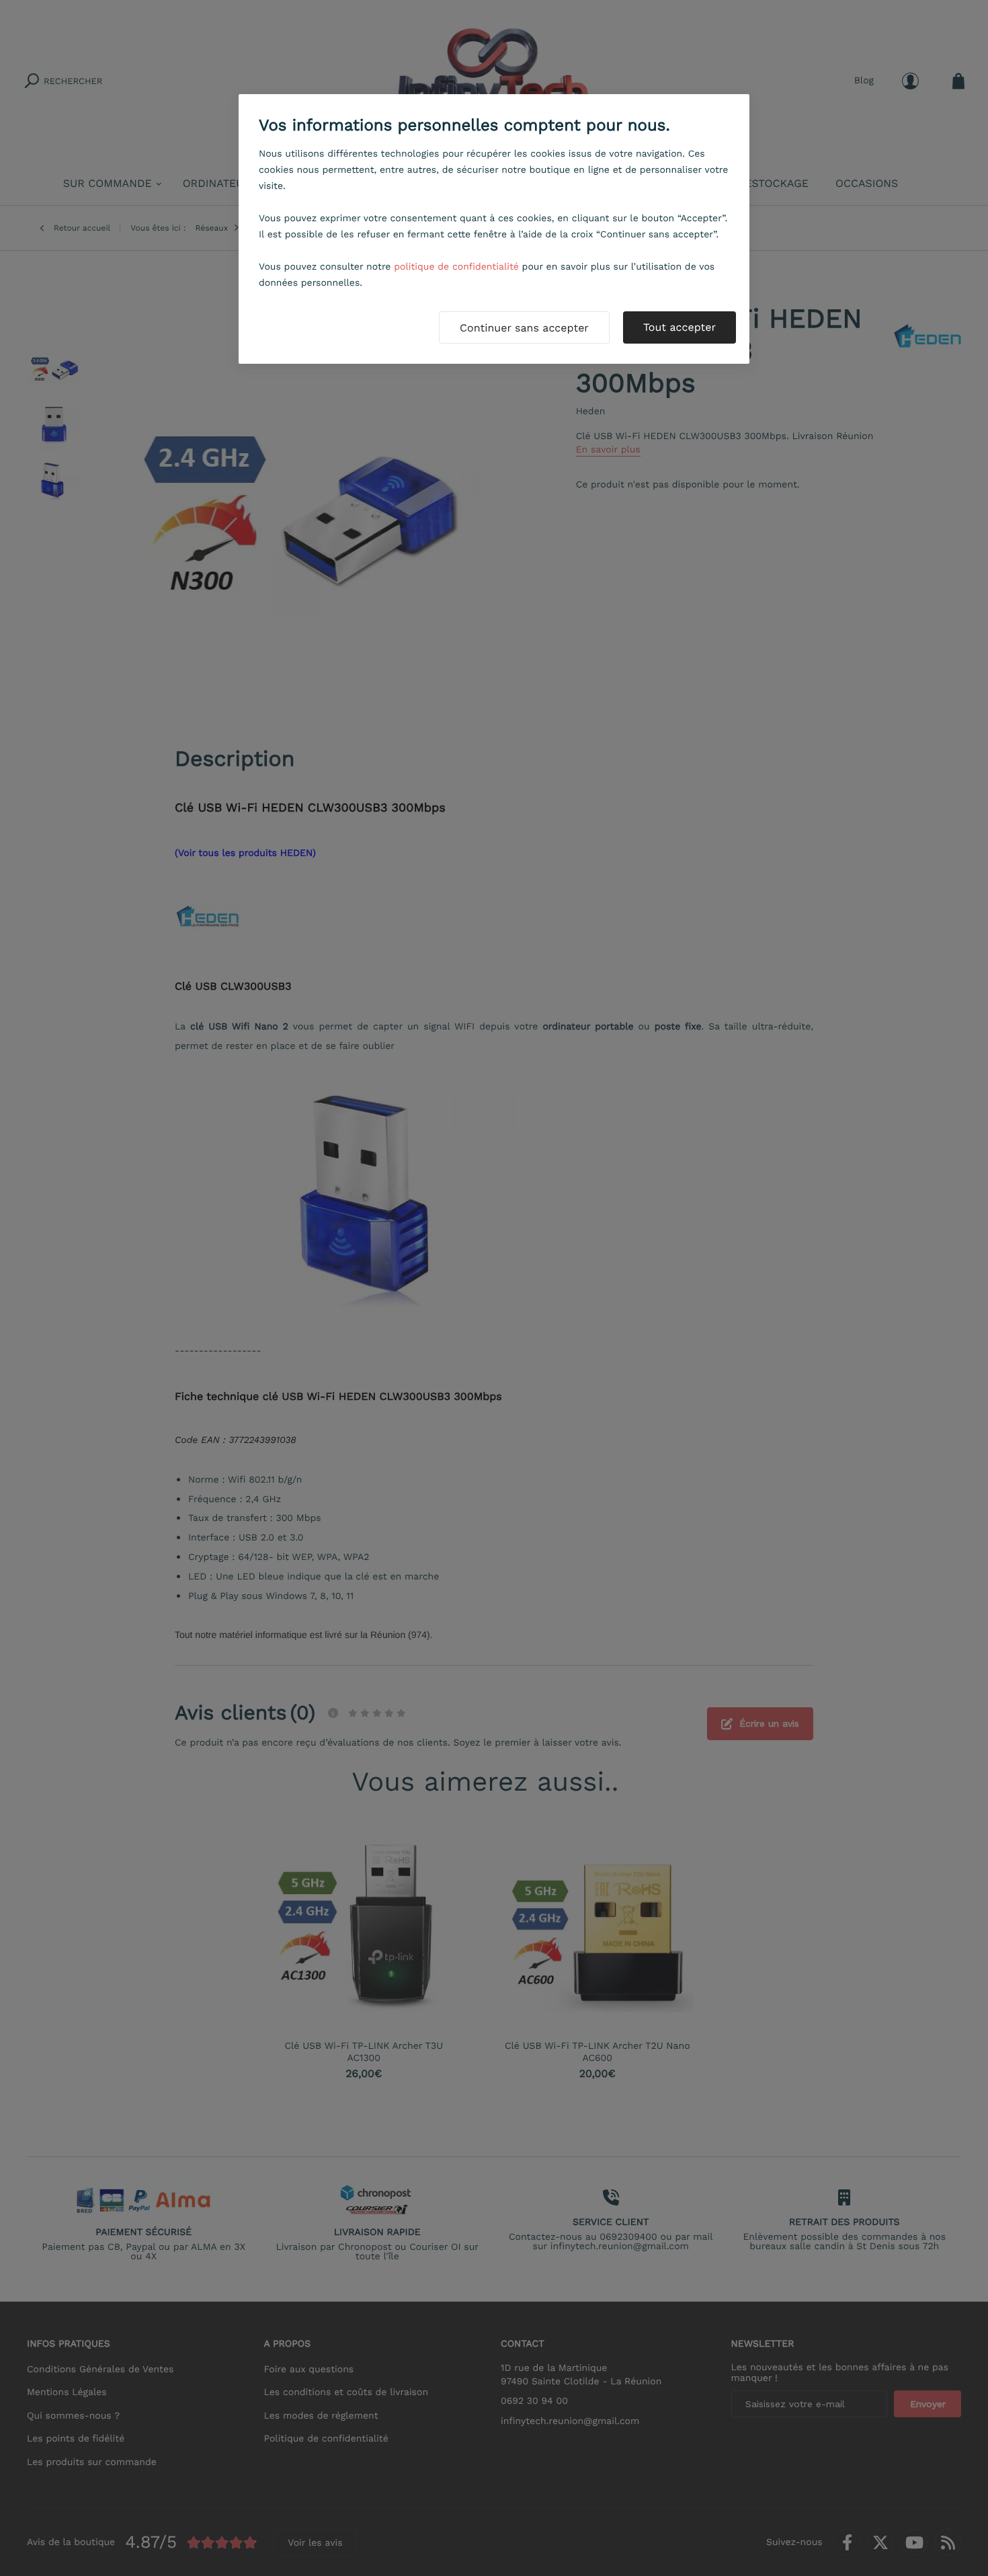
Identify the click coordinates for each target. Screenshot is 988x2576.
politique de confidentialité (456, 267)
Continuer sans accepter (524, 328)
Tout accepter (680, 327)
